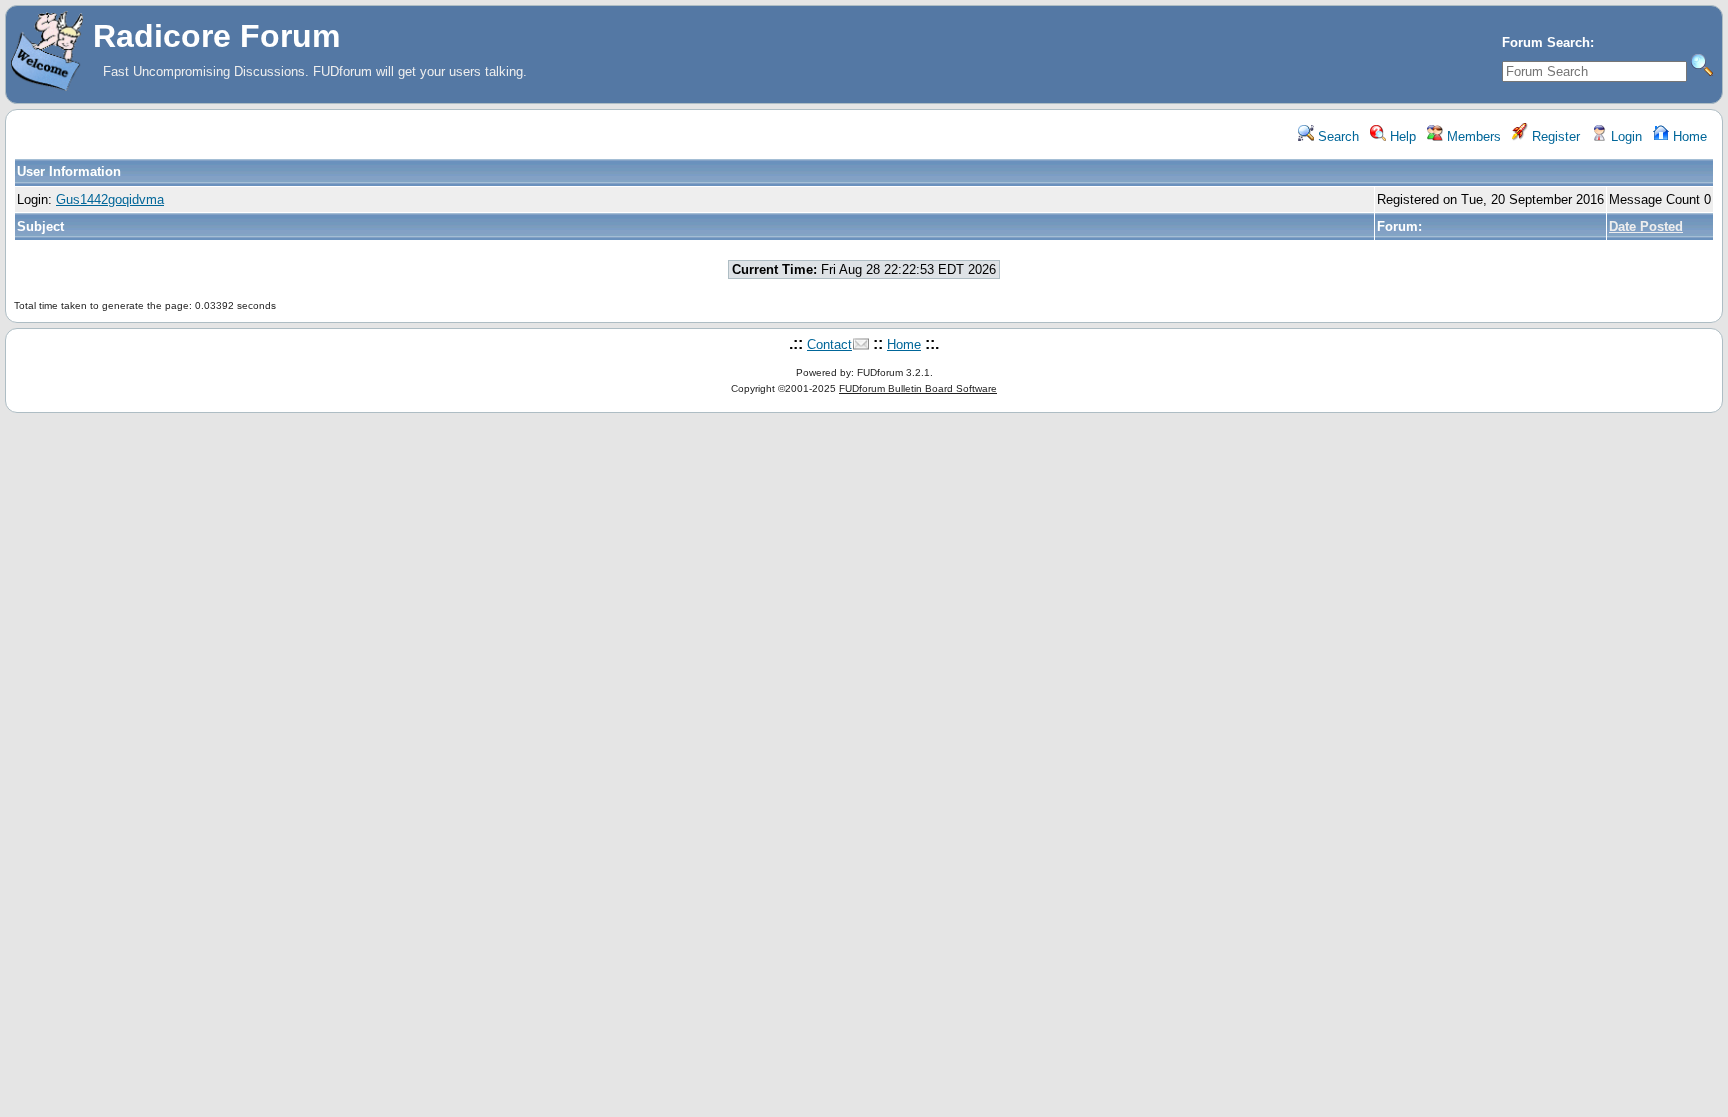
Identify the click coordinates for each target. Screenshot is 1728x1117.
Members (1472, 136)
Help (1401, 136)
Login (1624, 136)
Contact (829, 344)
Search (1336, 136)
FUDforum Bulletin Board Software (918, 388)
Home (1688, 136)
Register (1554, 136)
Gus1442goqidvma (110, 199)
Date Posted (1646, 226)
